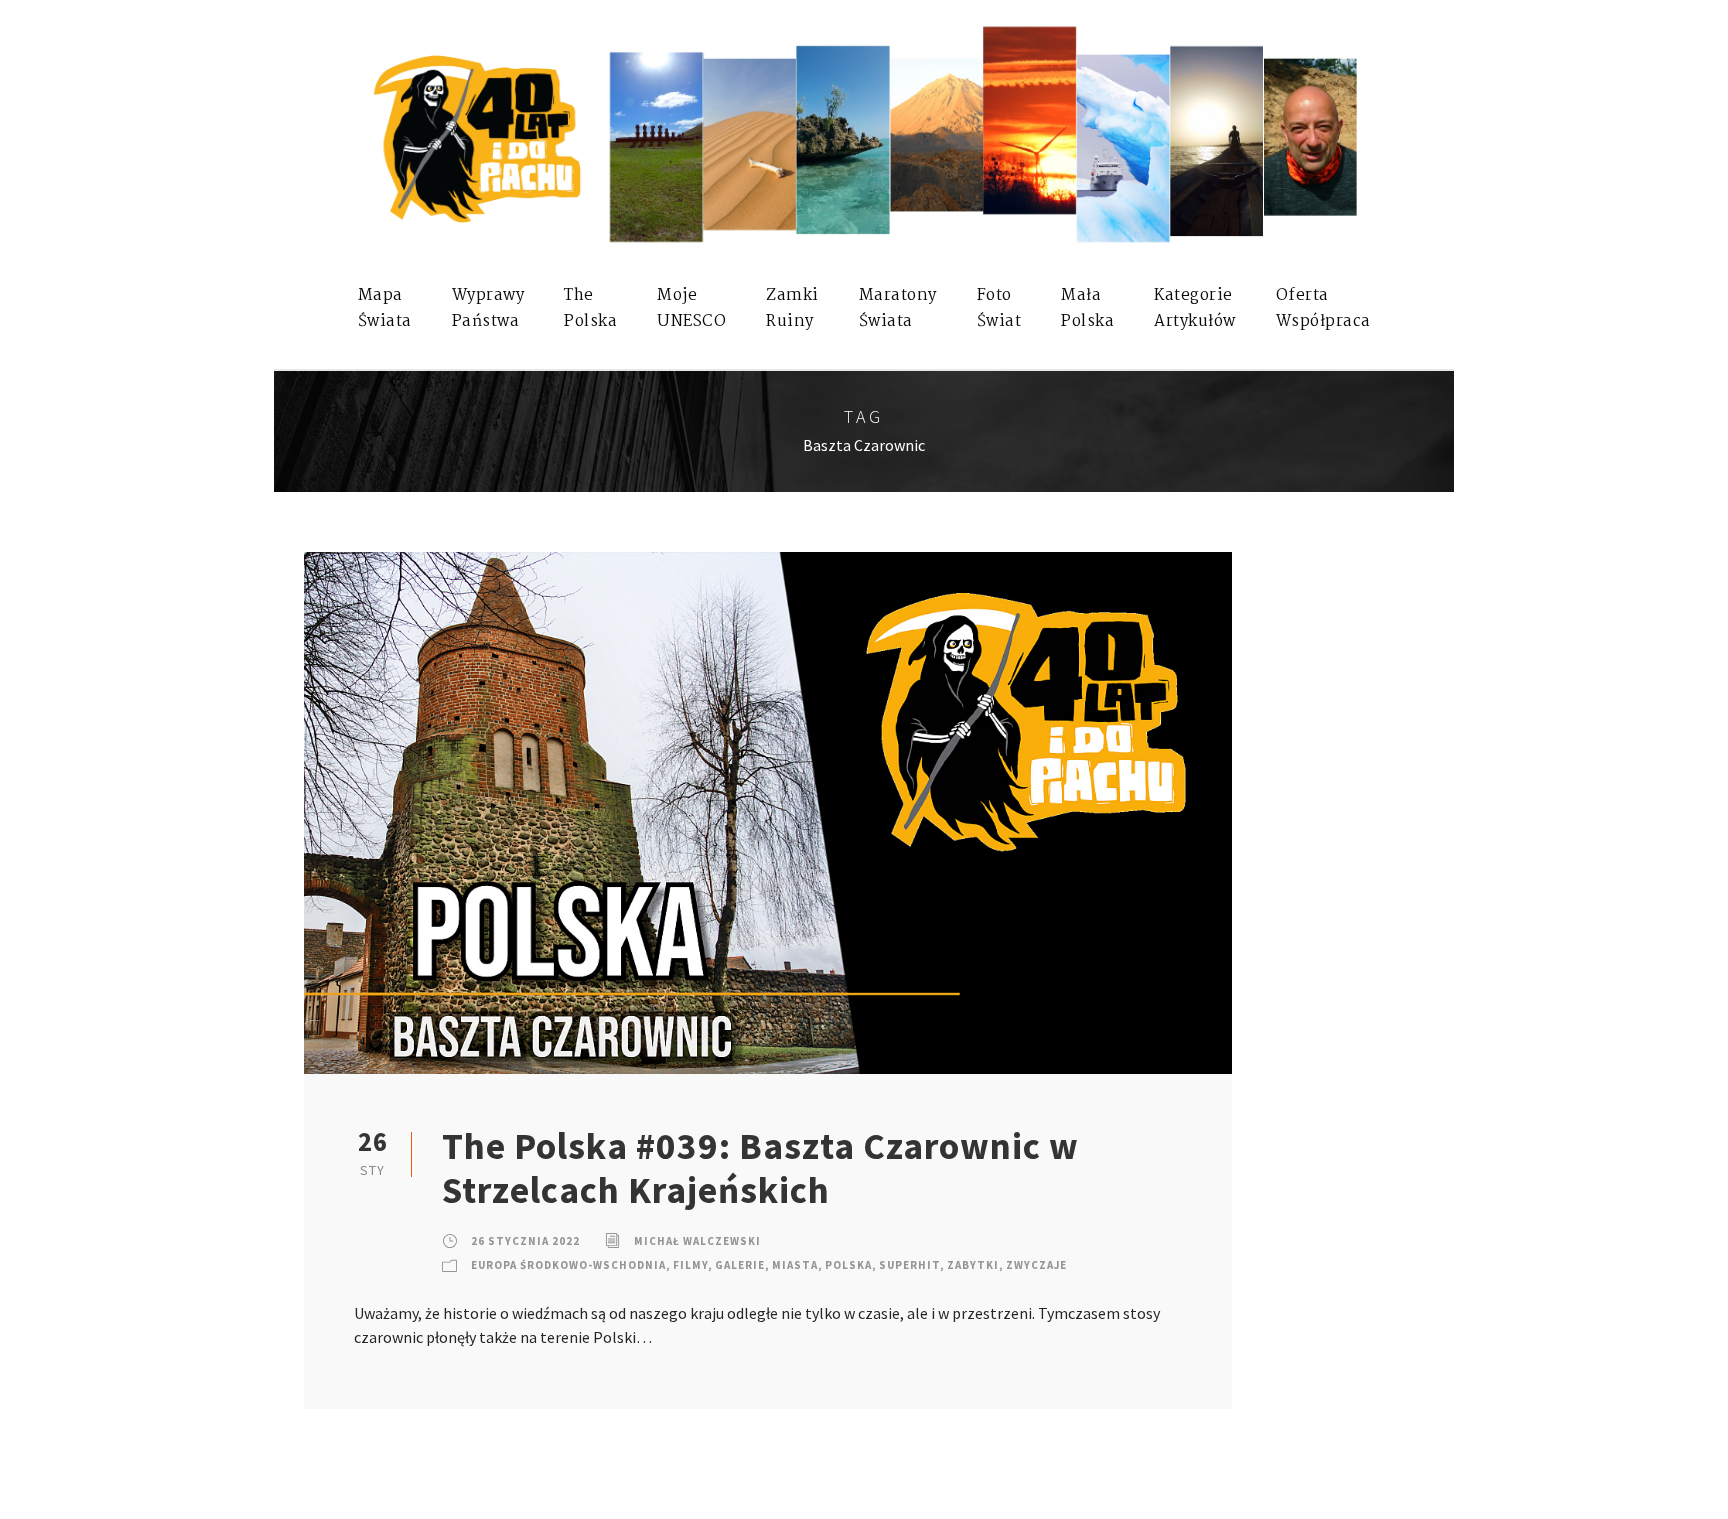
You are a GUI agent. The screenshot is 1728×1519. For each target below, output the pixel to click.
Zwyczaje (1036, 1265)
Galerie (740, 1265)
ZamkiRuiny (792, 308)
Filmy (690, 1265)
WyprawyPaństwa (488, 308)
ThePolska (590, 308)
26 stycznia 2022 (525, 1241)
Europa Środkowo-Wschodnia (568, 1265)
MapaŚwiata (385, 308)
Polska (848, 1265)
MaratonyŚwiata (898, 308)
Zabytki (973, 1265)
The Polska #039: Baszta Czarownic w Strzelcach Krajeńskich (760, 1168)
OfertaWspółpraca (1323, 308)
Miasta (795, 1265)
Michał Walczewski (697, 1241)
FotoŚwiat (999, 308)
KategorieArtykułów (1195, 308)
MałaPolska (1087, 308)
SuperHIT (909, 1265)
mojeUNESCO (691, 308)
